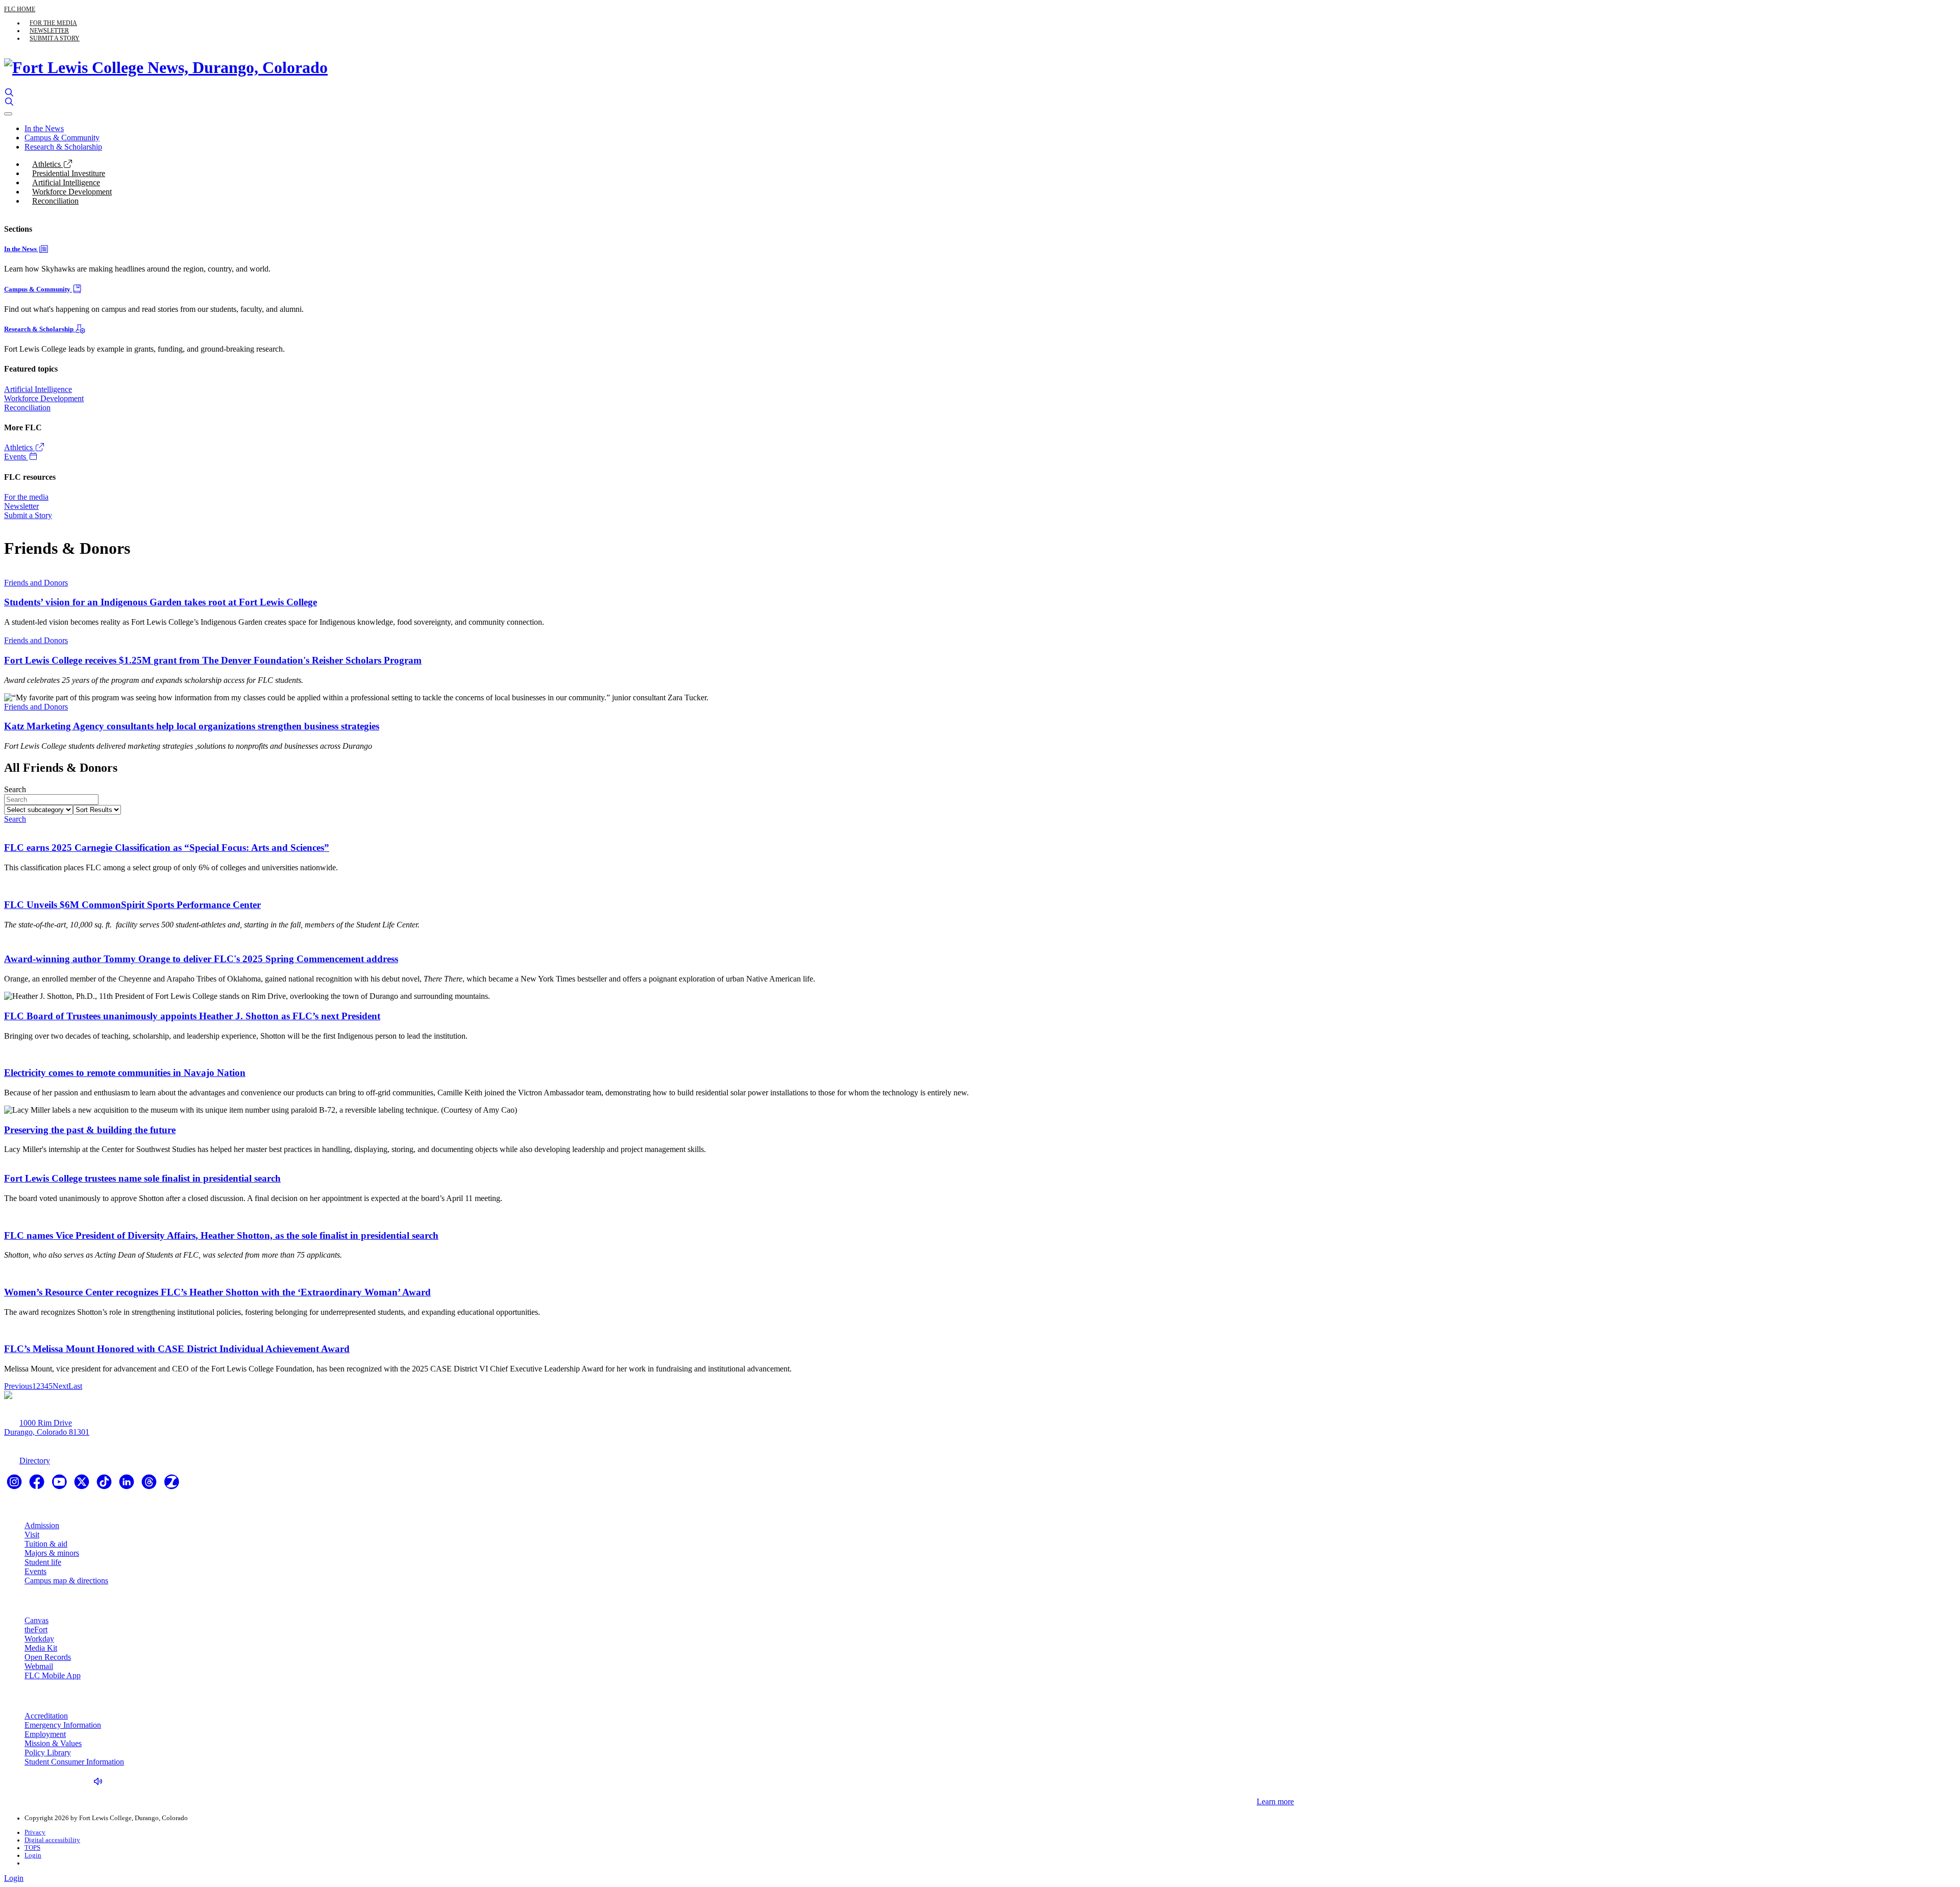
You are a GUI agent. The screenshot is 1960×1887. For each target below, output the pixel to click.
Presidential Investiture (69, 173)
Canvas (36, 1620)
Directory (35, 1461)
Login (33, 1855)
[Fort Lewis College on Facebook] (38, 1485)
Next (60, 1386)
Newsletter (49, 31)
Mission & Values (53, 1743)
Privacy (35, 1832)
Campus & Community (62, 138)
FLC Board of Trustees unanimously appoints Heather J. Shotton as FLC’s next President (192, 1016)
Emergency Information (63, 1725)
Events (16, 457)
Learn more (1275, 1802)
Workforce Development (72, 192)
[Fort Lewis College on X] (83, 1485)
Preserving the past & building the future (90, 1130)
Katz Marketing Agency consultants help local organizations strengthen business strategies (192, 726)
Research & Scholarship (63, 147)
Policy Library (48, 1753)
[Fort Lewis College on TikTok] (105, 1485)
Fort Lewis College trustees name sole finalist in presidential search (142, 1178)
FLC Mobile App (53, 1675)
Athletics (47, 164)
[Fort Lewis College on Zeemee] (171, 1485)
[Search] (9, 93)
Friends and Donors (36, 583)
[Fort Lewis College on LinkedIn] (128, 1485)
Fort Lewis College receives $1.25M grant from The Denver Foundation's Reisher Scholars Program (213, 660)
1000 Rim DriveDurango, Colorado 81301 (47, 1427)
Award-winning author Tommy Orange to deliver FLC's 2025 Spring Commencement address (201, 959)
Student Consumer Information (74, 1762)
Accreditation (46, 1716)
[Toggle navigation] (8, 114)
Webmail (39, 1666)
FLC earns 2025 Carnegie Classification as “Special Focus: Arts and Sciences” (167, 848)
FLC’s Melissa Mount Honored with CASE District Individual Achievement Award (177, 1349)
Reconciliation (55, 201)
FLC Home (20, 9)
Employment (45, 1734)
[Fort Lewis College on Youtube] (60, 1485)
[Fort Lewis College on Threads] (150, 1485)
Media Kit (41, 1648)
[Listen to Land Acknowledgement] (101, 1782)
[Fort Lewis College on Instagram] (15, 1485)
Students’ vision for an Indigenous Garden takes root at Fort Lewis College (161, 602)
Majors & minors (52, 1553)
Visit (32, 1535)
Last (75, 1386)
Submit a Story (55, 38)
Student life (43, 1562)
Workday (39, 1639)
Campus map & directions (66, 1580)
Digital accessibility (52, 1840)
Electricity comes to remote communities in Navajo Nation (125, 1073)
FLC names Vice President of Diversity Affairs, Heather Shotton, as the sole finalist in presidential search (221, 1235)
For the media (53, 23)
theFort (36, 1629)
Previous (18, 1386)
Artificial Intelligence (66, 182)
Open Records (48, 1657)
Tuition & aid (46, 1544)
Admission (42, 1525)
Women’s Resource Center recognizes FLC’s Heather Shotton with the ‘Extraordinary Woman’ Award (217, 1292)
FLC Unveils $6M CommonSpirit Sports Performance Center (132, 905)
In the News (44, 128)
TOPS (32, 1848)
